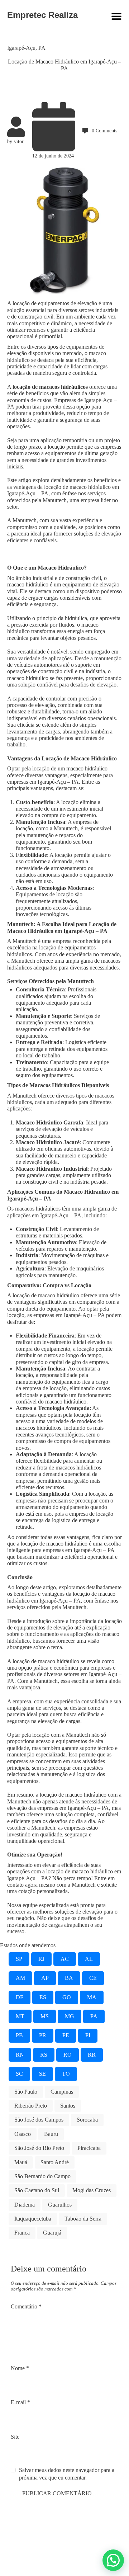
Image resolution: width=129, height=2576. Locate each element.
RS (44, 2055)
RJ (41, 1959)
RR (92, 2055)
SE (42, 2074)
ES (43, 1997)
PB (19, 2035)
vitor (19, 141)
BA (69, 1978)
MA (92, 1997)
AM (20, 1978)
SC (19, 2074)
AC (65, 1959)
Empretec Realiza (42, 15)
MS (45, 2016)
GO (67, 1997)
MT (20, 2016)
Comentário (26, 2306)
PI (88, 2035)
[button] (113, 2560)
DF (20, 1997)
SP (19, 1959)
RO (68, 2055)
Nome (20, 2368)
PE (66, 2035)
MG (70, 2016)
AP (45, 1978)
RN (20, 2055)
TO (66, 2074)
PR (43, 2035)
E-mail (20, 2402)
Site (15, 2437)
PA (42, 48)
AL (89, 1959)
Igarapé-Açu (21, 48)
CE (93, 1978)
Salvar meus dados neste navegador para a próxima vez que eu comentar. (67, 2474)
